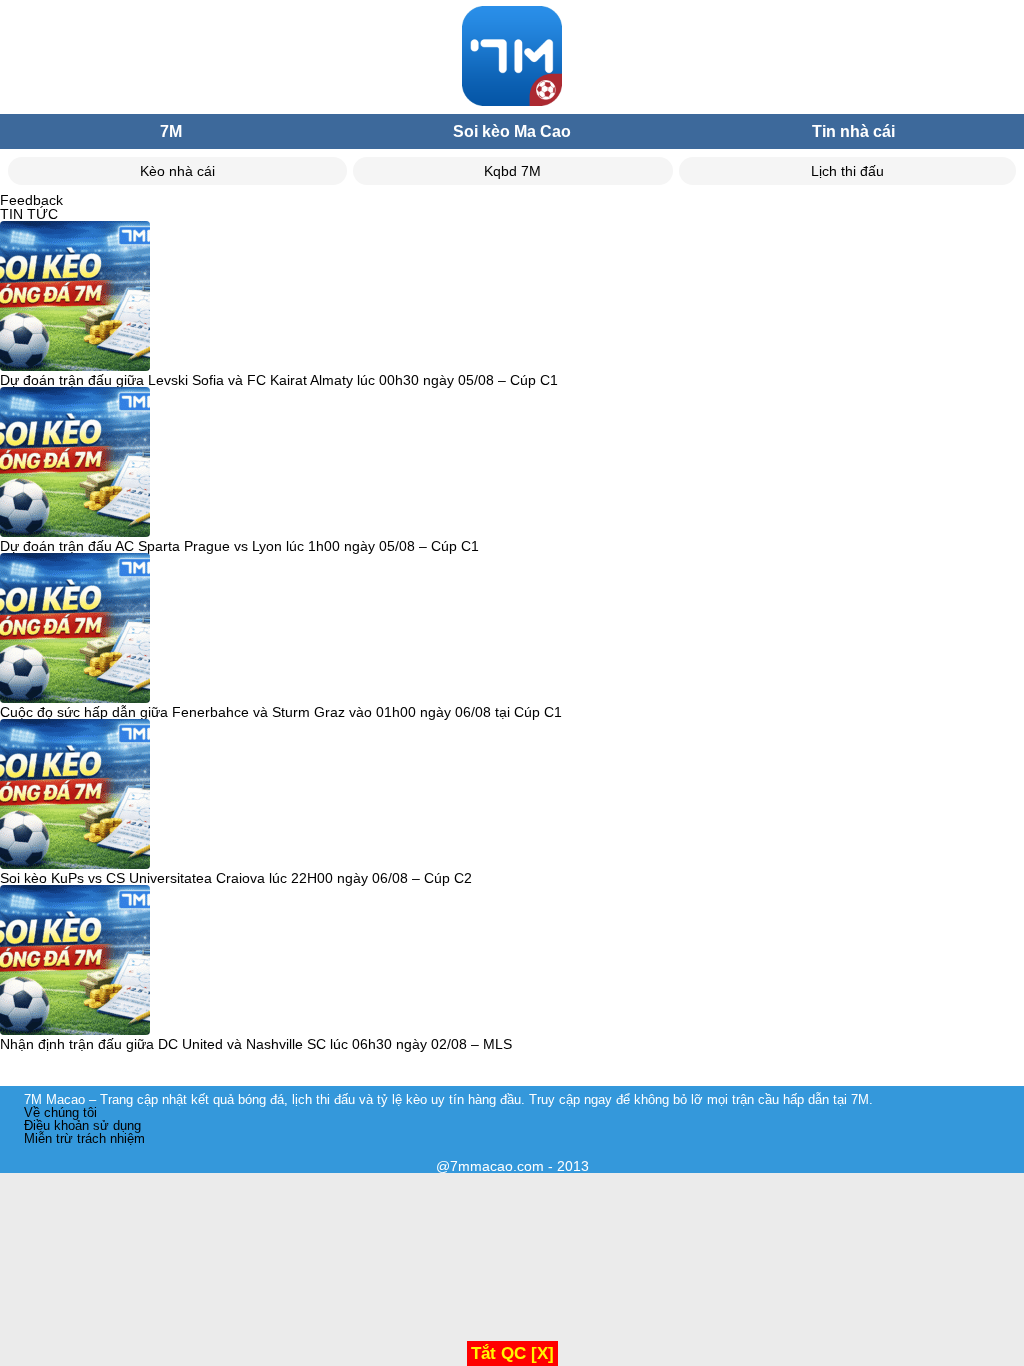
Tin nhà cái (853, 131)
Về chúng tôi (60, 1112)
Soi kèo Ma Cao (512, 131)
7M (171, 131)
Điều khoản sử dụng (82, 1125)
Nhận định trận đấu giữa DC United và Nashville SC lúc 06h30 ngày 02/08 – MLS (256, 1044)
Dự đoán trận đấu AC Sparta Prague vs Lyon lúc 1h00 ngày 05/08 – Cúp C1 (239, 546)
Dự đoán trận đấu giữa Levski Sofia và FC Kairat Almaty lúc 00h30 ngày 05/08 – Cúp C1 (279, 380)
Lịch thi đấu (847, 171)
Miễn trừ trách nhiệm (84, 1138)
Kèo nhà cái (177, 171)
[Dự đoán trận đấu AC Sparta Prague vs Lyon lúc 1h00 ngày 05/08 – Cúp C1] (75, 463)
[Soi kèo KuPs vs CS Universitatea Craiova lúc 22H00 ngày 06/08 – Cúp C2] (75, 795)
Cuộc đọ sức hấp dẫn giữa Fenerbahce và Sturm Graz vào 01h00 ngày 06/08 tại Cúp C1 (281, 712)
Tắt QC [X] (512, 1353)
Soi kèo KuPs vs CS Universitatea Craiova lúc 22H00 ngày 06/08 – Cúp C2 (236, 878)
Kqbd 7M (512, 171)
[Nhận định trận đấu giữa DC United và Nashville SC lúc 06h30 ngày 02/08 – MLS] (75, 961)
